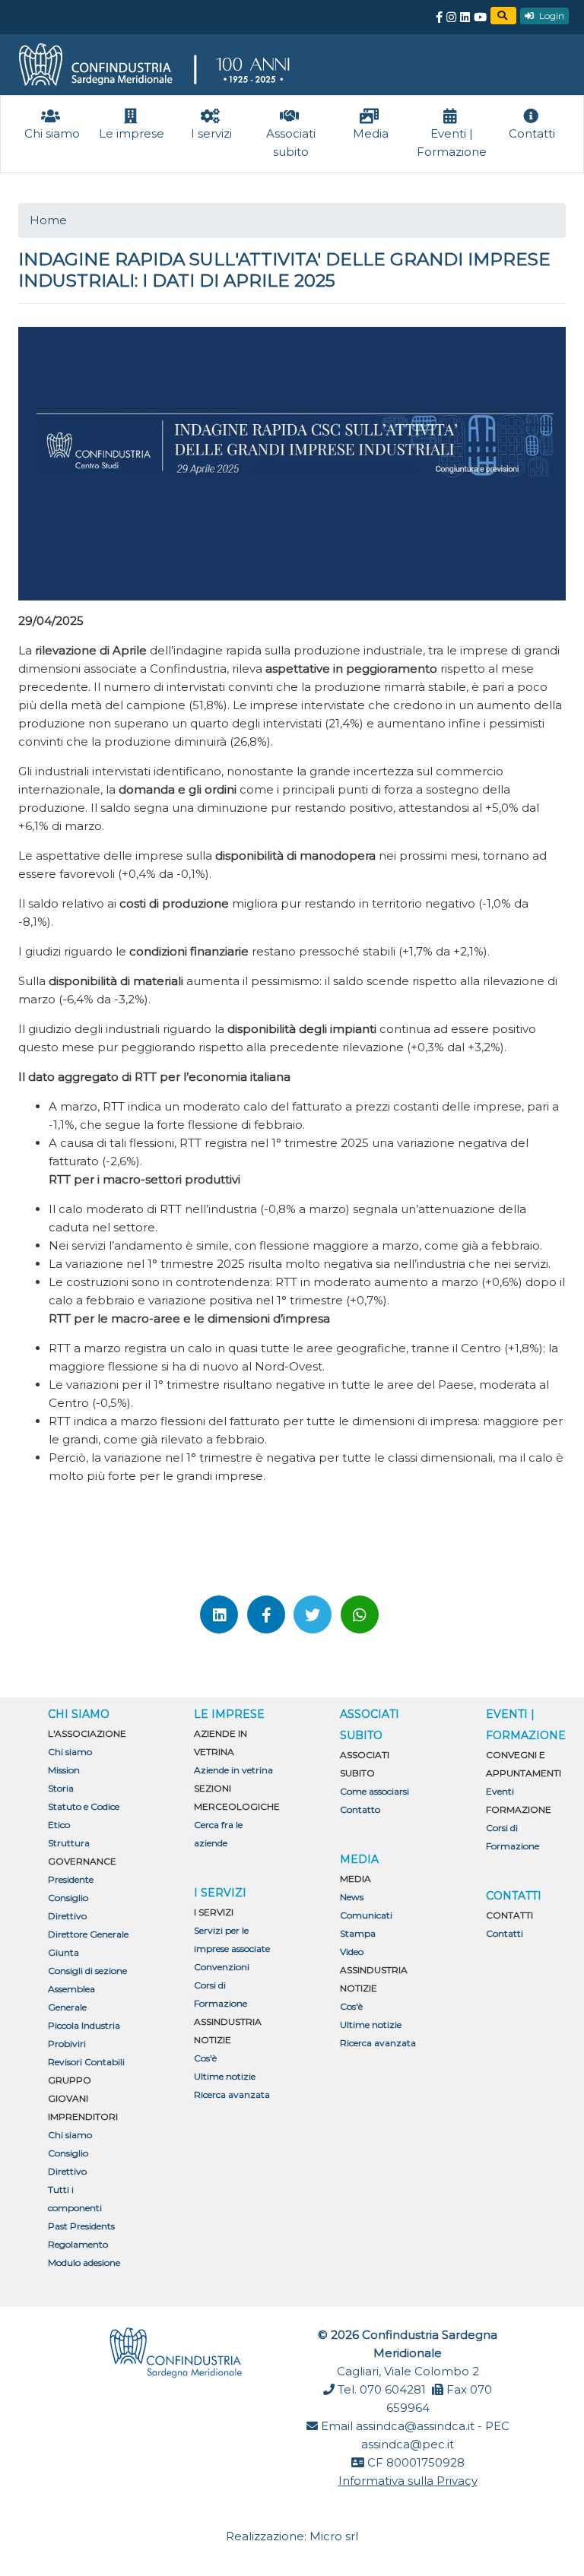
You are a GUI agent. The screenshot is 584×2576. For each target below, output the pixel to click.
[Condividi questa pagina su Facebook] (266, 1614)
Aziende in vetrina (233, 1770)
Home (48, 220)
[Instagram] (451, 17)
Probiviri (67, 2044)
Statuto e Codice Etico (84, 1816)
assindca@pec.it (408, 2444)
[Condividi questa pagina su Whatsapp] (360, 1614)
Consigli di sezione (87, 1971)
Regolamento (78, 2244)
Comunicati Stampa (366, 1924)
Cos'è (205, 2058)
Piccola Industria (84, 2025)
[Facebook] (439, 17)
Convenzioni (222, 1967)
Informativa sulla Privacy (408, 2481)
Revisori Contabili (86, 2062)
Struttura (69, 1843)
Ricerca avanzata (232, 2094)
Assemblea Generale (71, 1998)
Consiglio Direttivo (68, 1907)
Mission (64, 1770)
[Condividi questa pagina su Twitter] (313, 1614)
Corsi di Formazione (221, 1994)
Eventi (500, 1791)
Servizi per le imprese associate (232, 1939)
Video (352, 1952)
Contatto (360, 1809)
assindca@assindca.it (415, 2426)
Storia (61, 1788)
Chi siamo (70, 1752)
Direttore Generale (88, 1934)
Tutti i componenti (75, 2199)
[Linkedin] (465, 17)
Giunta (63, 1952)
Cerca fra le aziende (218, 1834)
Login (551, 16)
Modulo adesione (84, 2262)
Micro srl (334, 2536)
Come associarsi (375, 1791)
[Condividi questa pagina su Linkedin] (219, 1614)
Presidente (71, 1879)
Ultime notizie (225, 2076)
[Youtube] (480, 17)
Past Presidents (81, 2226)
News (352, 1897)
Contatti (505, 1933)
